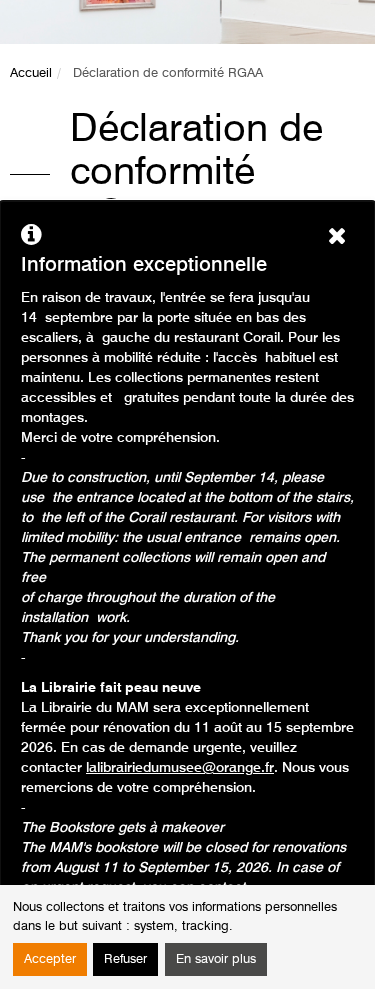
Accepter (50, 959)
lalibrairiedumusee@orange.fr (180, 768)
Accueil (31, 73)
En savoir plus (216, 959)
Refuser (125, 959)
